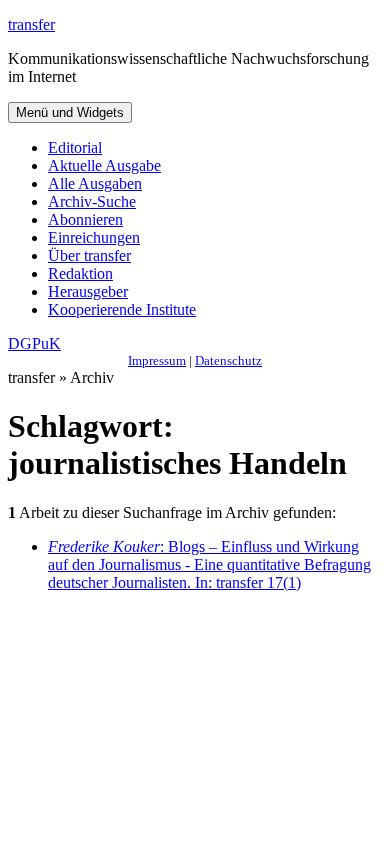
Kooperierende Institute (122, 309)
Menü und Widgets (70, 112)
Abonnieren (85, 219)
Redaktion (80, 273)
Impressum (157, 360)
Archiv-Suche (92, 201)
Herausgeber (88, 291)
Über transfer (89, 255)
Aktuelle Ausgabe (104, 165)
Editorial (75, 147)
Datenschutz (228, 360)
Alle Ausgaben (95, 183)
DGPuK (34, 343)
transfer (31, 24)
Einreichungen (94, 237)
